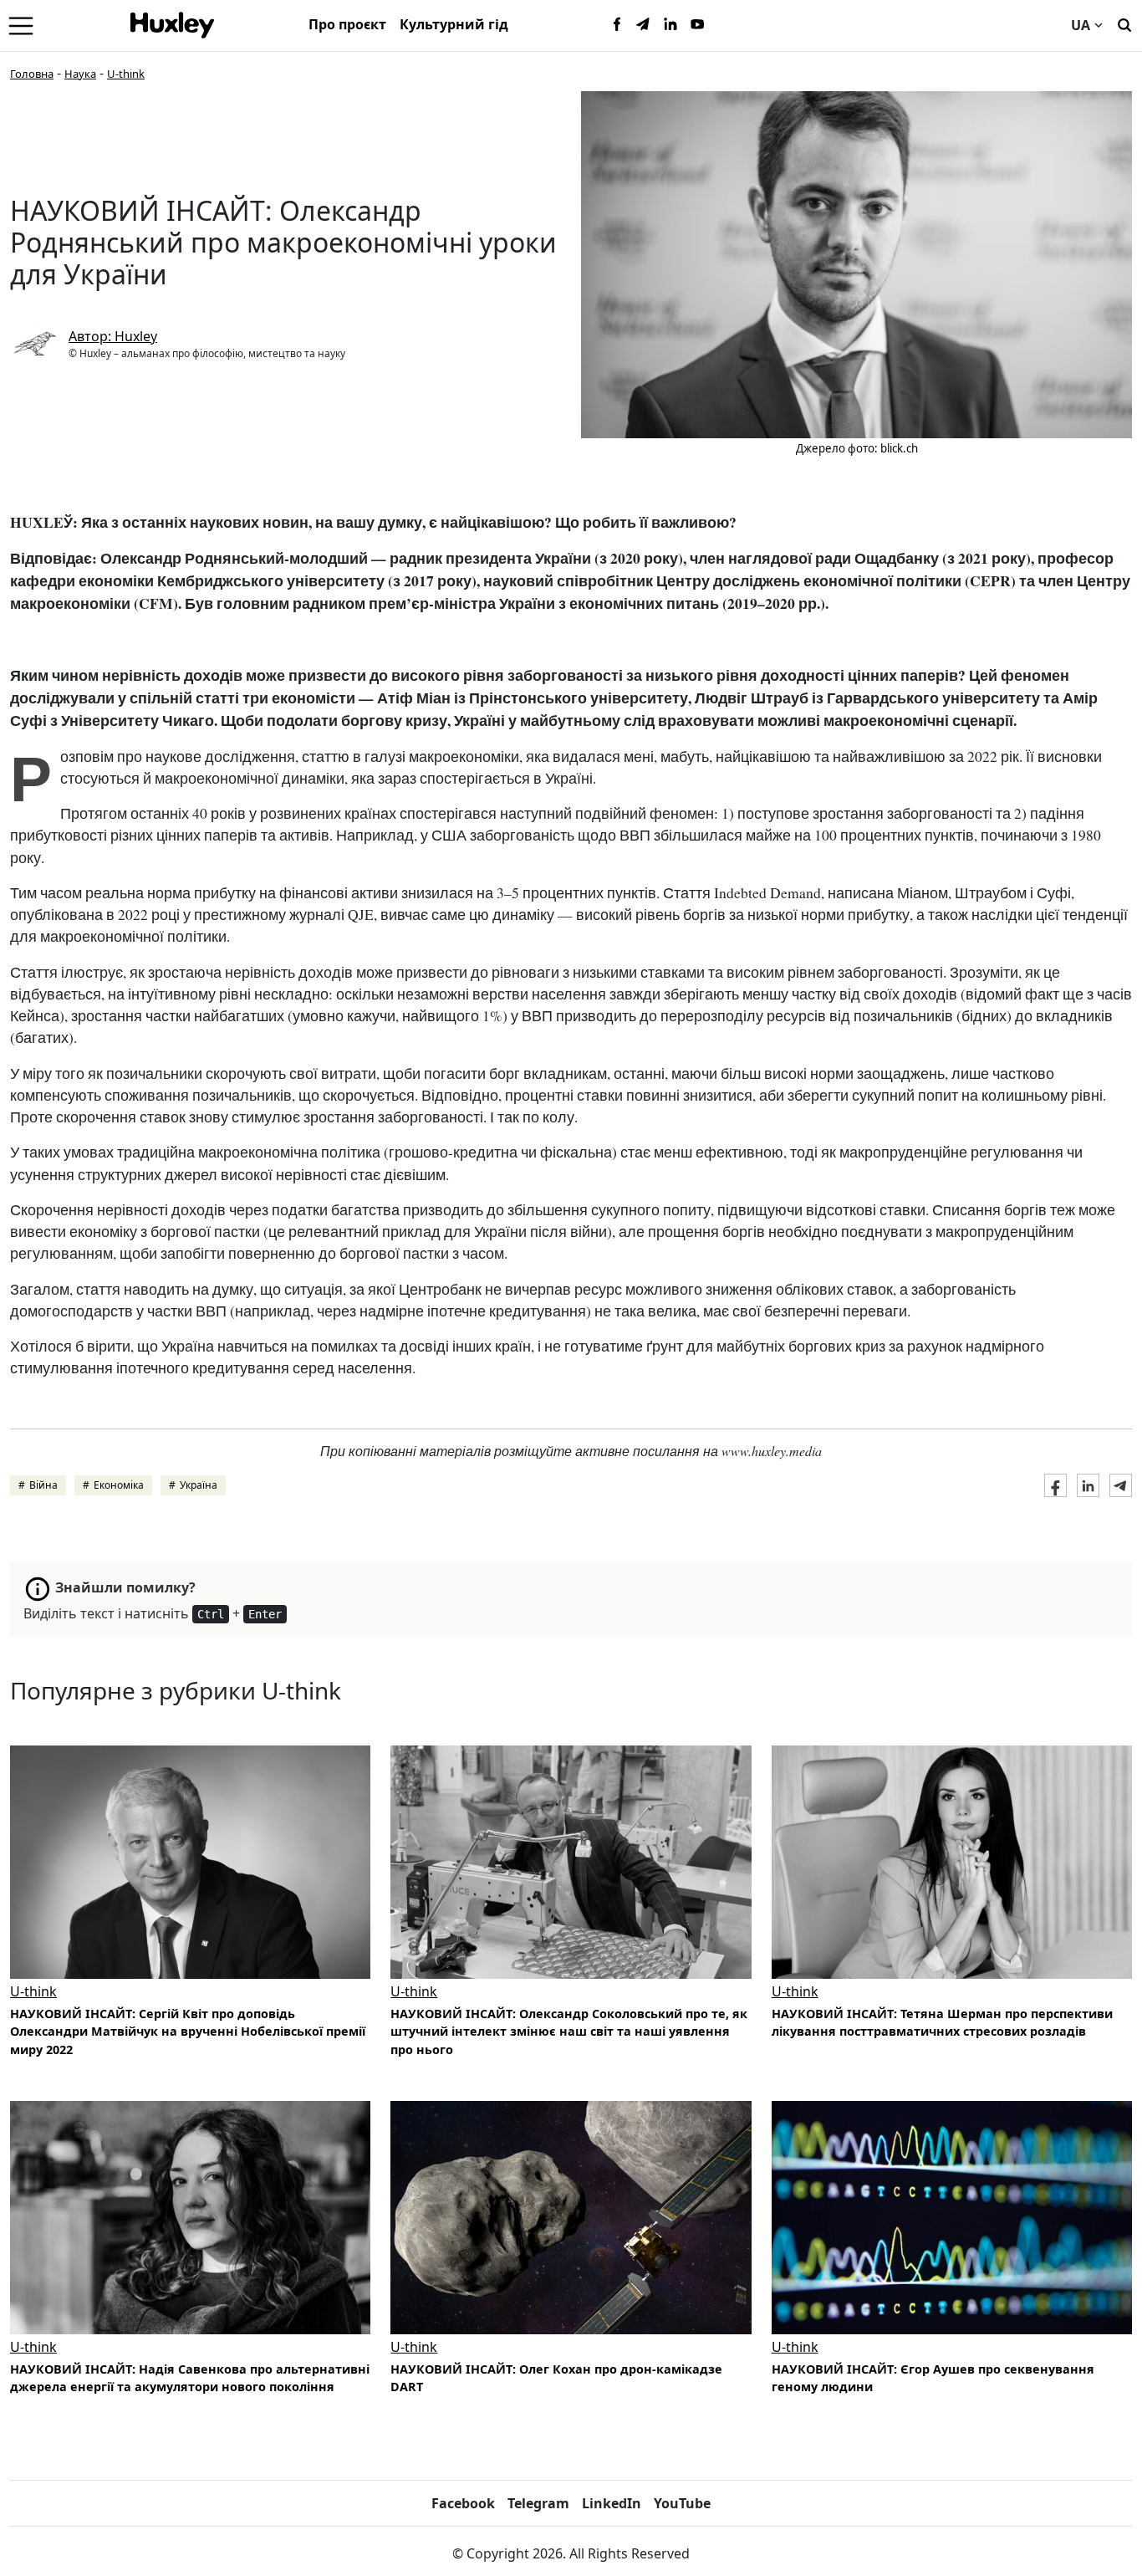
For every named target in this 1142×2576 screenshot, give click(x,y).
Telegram (538, 2503)
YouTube (682, 2503)
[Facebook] (617, 25)
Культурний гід (454, 24)
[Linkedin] (670, 25)
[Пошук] (1124, 23)
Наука (80, 74)
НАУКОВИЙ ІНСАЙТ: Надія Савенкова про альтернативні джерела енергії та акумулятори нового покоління (190, 2378)
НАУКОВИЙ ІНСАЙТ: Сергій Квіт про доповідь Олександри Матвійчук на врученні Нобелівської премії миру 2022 (188, 2032)
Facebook (463, 2503)
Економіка (119, 1485)
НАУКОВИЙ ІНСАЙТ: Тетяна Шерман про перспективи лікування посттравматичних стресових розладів (942, 2023)
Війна (43, 1485)
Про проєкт (347, 24)
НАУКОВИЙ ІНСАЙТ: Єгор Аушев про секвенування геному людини (933, 2378)
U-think (126, 74)
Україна (199, 1485)
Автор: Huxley (113, 336)
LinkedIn (612, 2503)
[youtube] (697, 25)
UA (1081, 25)
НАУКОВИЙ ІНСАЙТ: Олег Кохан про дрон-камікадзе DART (556, 2378)
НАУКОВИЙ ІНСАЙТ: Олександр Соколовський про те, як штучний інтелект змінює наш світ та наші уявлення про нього (569, 2032)
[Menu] (21, 25)
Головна (32, 74)
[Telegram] (644, 25)
